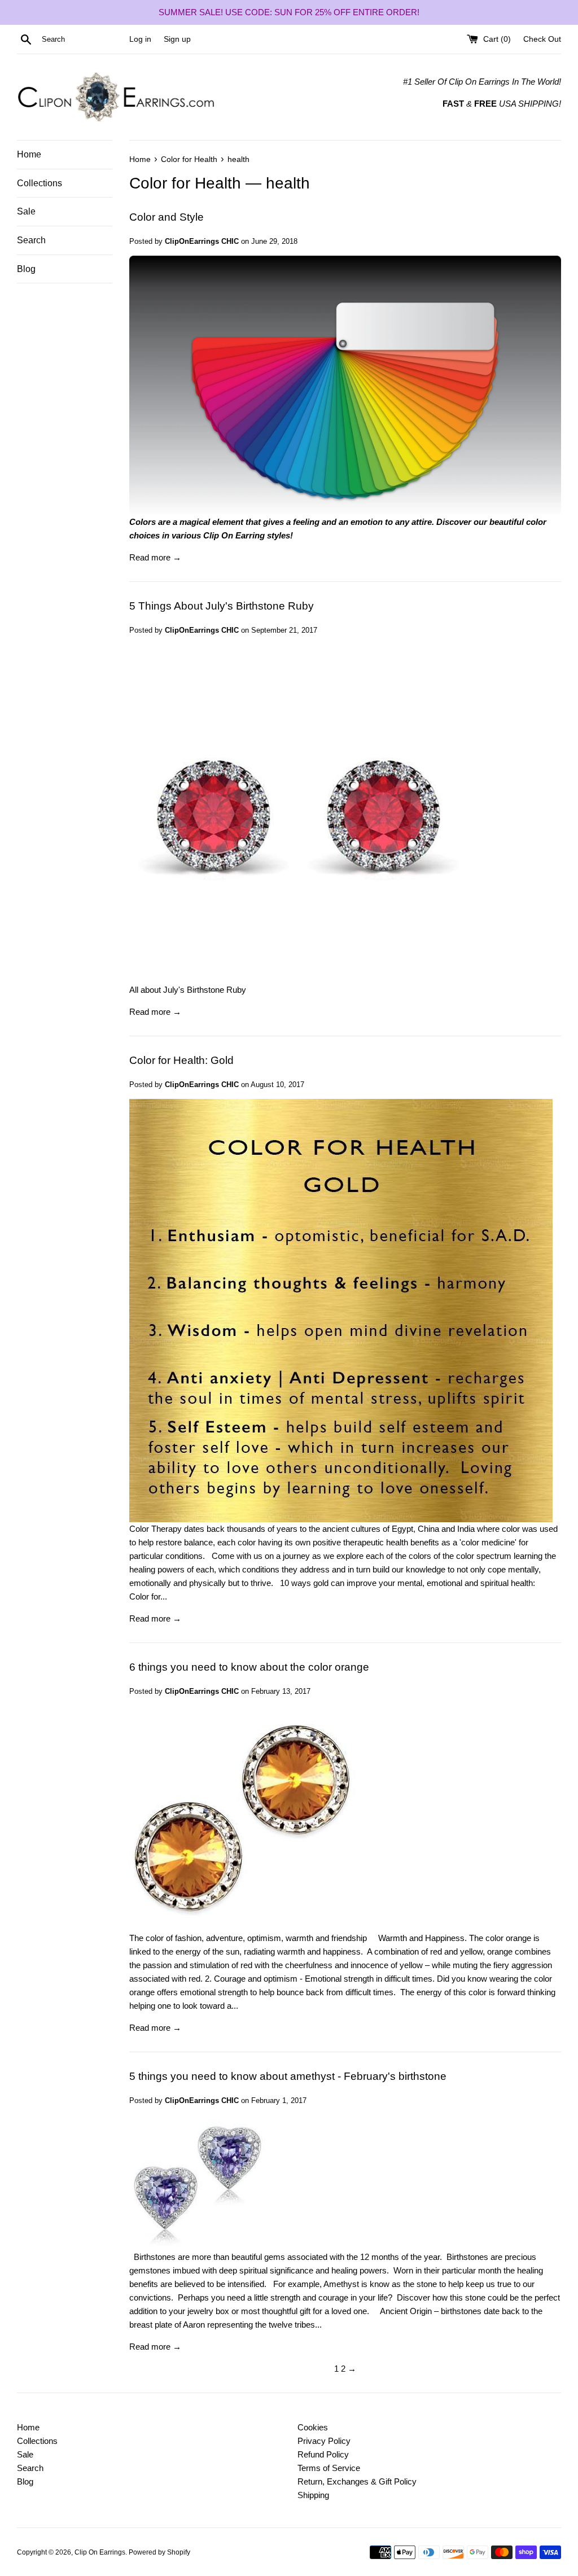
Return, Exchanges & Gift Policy (357, 2481)
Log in (140, 39)
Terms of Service (329, 2468)
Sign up (177, 39)
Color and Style (167, 217)
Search (31, 240)
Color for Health (185, 183)
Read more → (155, 557)
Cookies (313, 2427)
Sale (26, 211)
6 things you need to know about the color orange (249, 1667)
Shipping (313, 2495)
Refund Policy (323, 2454)
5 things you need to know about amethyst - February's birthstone (288, 2076)
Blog (26, 269)
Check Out (542, 39)
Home (29, 154)
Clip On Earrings (100, 2552)
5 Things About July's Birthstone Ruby (222, 606)
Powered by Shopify (159, 2552)
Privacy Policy (324, 2441)
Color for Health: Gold (181, 1060)
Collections (40, 183)
